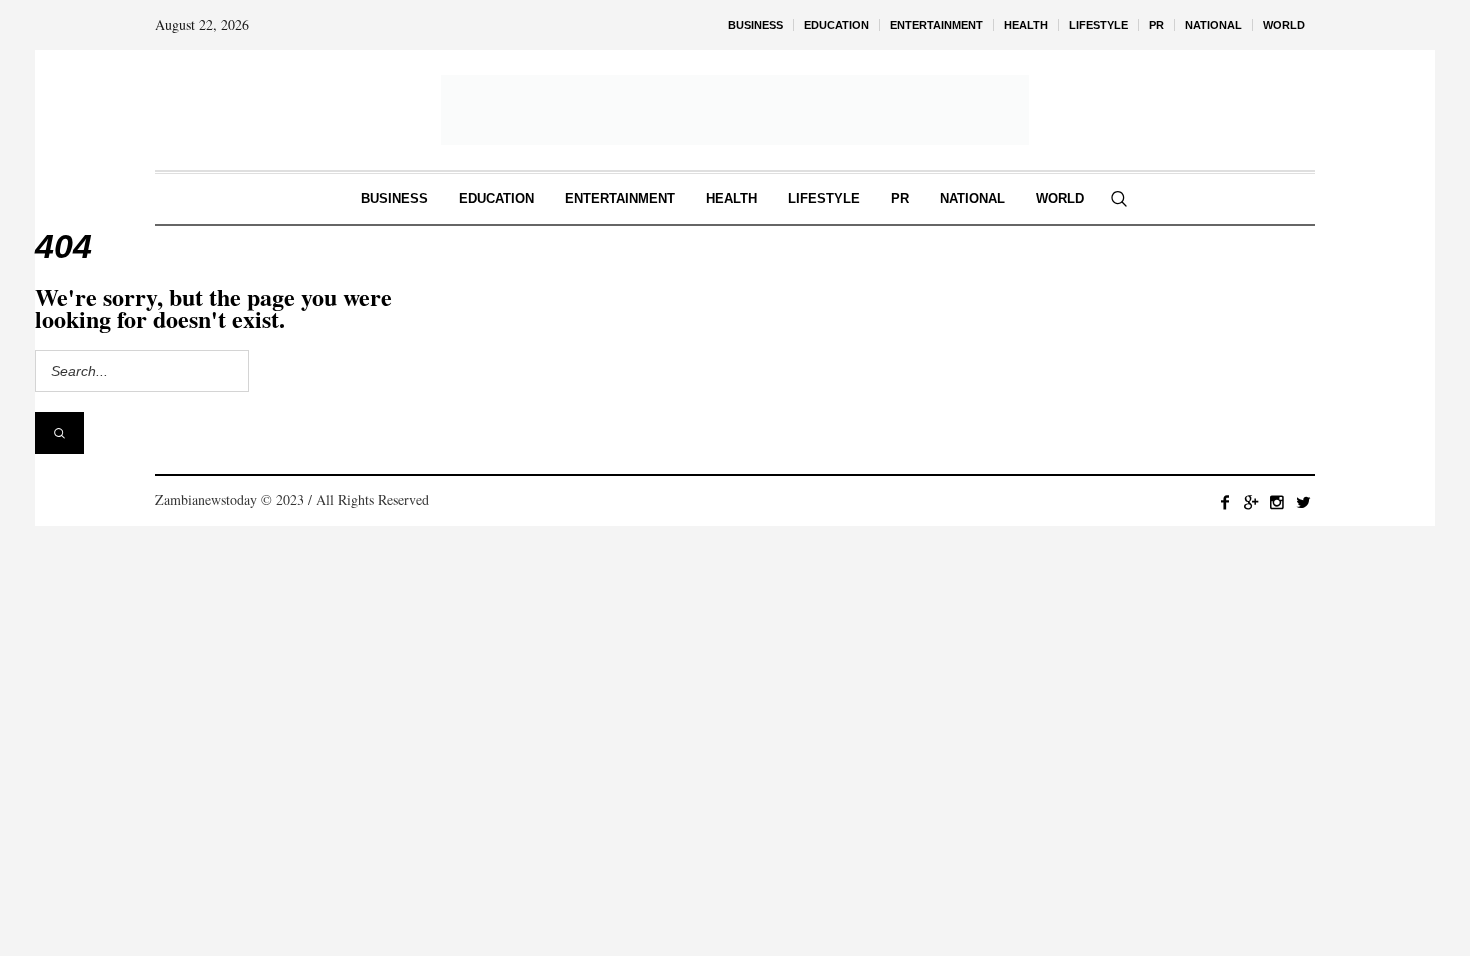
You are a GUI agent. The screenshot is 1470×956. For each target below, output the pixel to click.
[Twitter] (1303, 502)
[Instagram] (1277, 502)
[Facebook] (1225, 502)
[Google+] (1251, 502)
